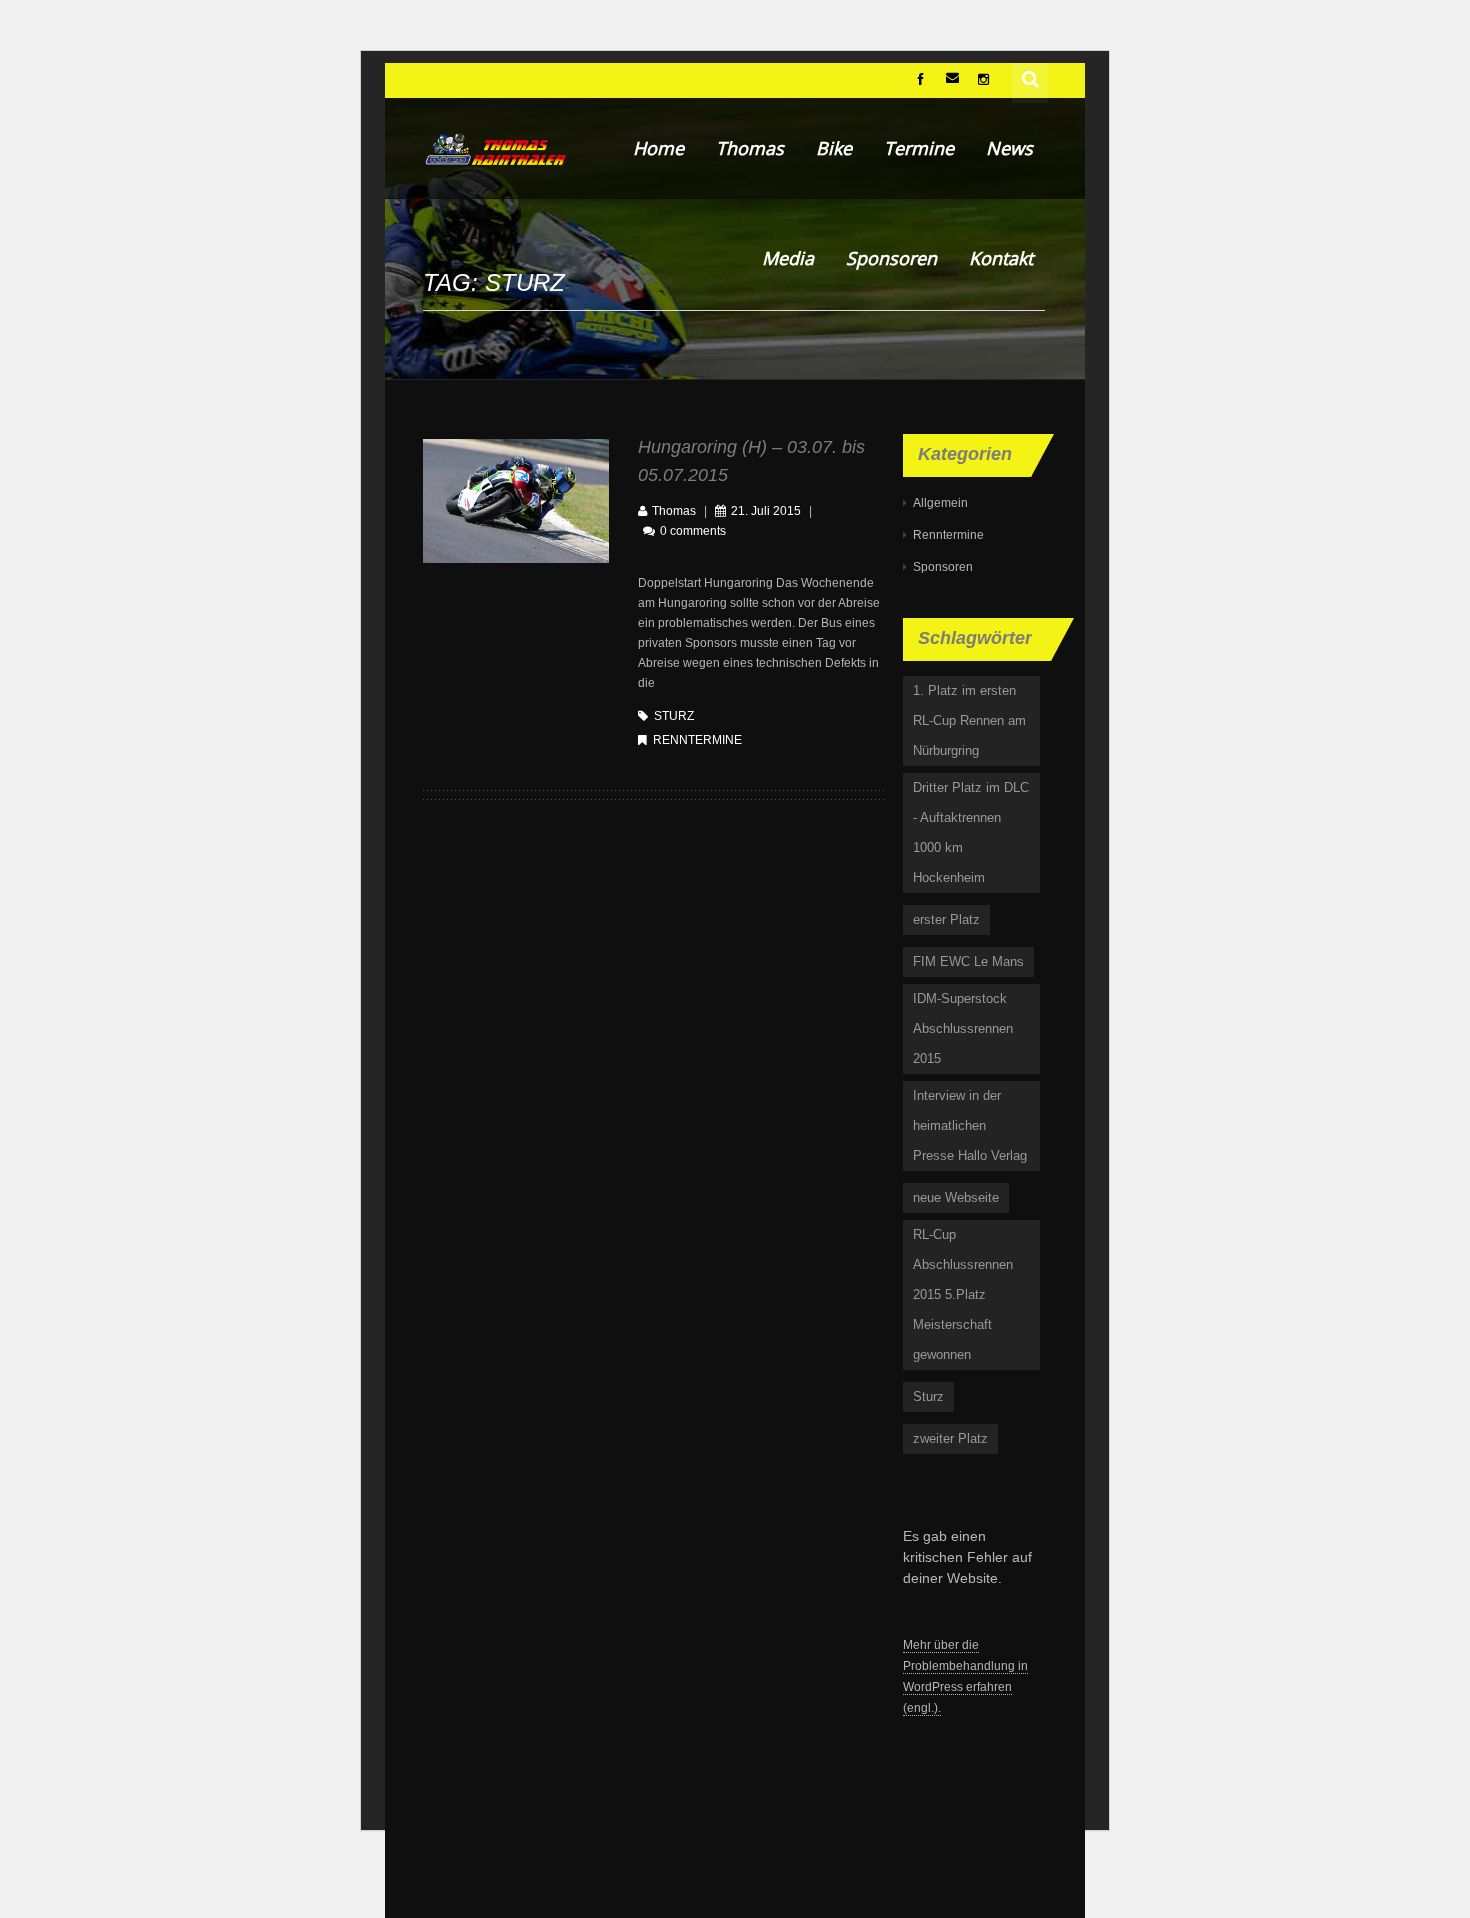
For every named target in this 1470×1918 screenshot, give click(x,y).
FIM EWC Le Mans (968, 961)
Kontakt (1001, 258)
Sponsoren (891, 258)
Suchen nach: (1031, 77)
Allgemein (940, 503)
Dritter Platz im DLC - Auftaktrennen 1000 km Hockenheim (971, 832)
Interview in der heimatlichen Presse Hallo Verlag (970, 1125)
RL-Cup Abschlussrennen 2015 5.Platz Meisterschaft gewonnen (963, 1294)
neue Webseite (956, 1197)
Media (788, 258)
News (1009, 148)
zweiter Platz (950, 1438)
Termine (919, 148)
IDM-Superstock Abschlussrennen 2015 (963, 1028)
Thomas (750, 148)
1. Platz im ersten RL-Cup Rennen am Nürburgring (969, 720)
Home (658, 148)
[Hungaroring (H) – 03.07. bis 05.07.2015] (516, 500)
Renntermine (697, 740)
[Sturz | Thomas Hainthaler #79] (495, 148)
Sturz (674, 716)
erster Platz (946, 919)
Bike (834, 148)
